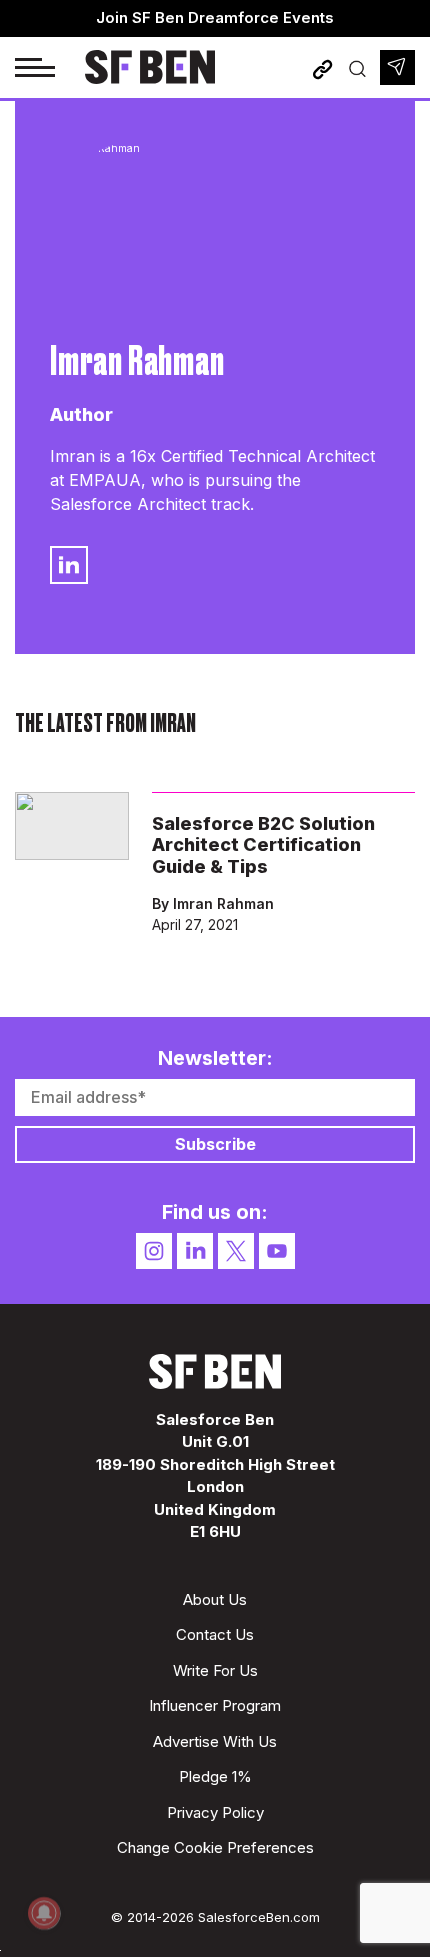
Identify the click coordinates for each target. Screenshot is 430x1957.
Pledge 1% (215, 1776)
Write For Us (215, 1670)
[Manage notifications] (44, 1913)
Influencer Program (215, 1705)
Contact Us (215, 1634)
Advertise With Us (215, 1741)
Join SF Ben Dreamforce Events (215, 17)
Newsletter (397, 67)
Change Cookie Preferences (215, 1847)
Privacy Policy (215, 1812)
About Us (215, 1599)
